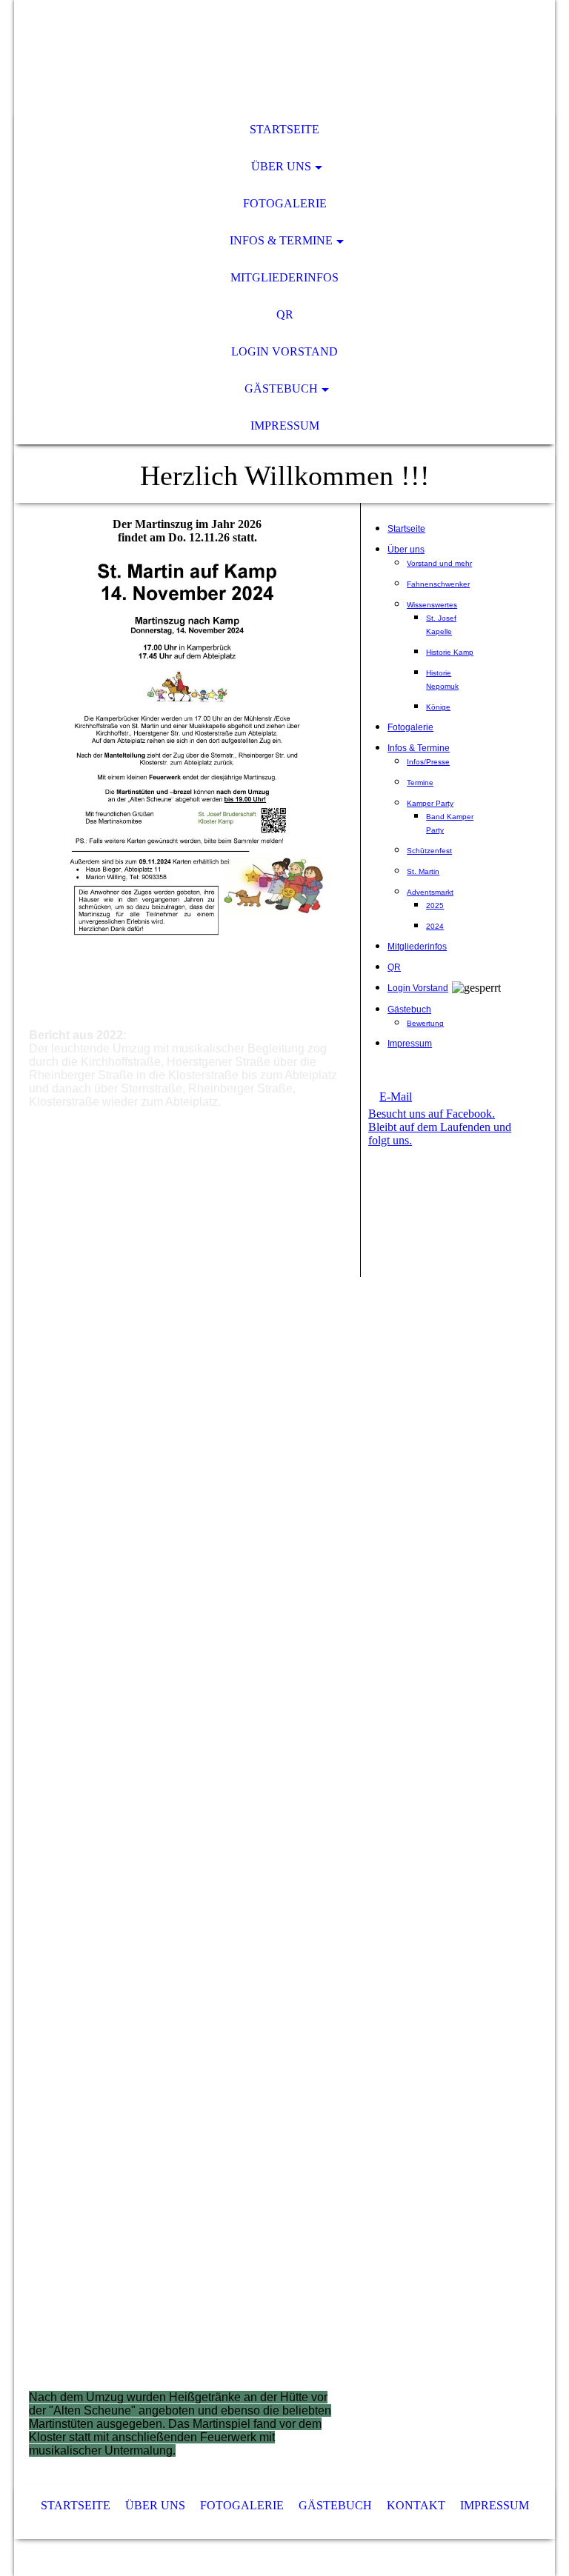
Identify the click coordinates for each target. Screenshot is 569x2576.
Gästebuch (281, 388)
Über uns (281, 166)
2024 (435, 926)
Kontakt (417, 2505)
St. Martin (423, 871)
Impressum (285, 426)
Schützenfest (429, 851)
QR (285, 314)
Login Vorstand (284, 351)
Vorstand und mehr (439, 563)
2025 (435, 905)
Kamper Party (430, 803)
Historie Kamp (450, 652)
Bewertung (425, 1023)
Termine (420, 783)
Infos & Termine (281, 240)
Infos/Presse (428, 762)
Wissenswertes (432, 605)
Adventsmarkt (430, 892)
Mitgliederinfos (284, 277)
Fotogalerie (285, 203)
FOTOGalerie (243, 2505)
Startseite (284, 129)
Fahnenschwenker (438, 584)
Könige (438, 707)
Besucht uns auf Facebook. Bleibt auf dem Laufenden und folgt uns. (440, 1127)
